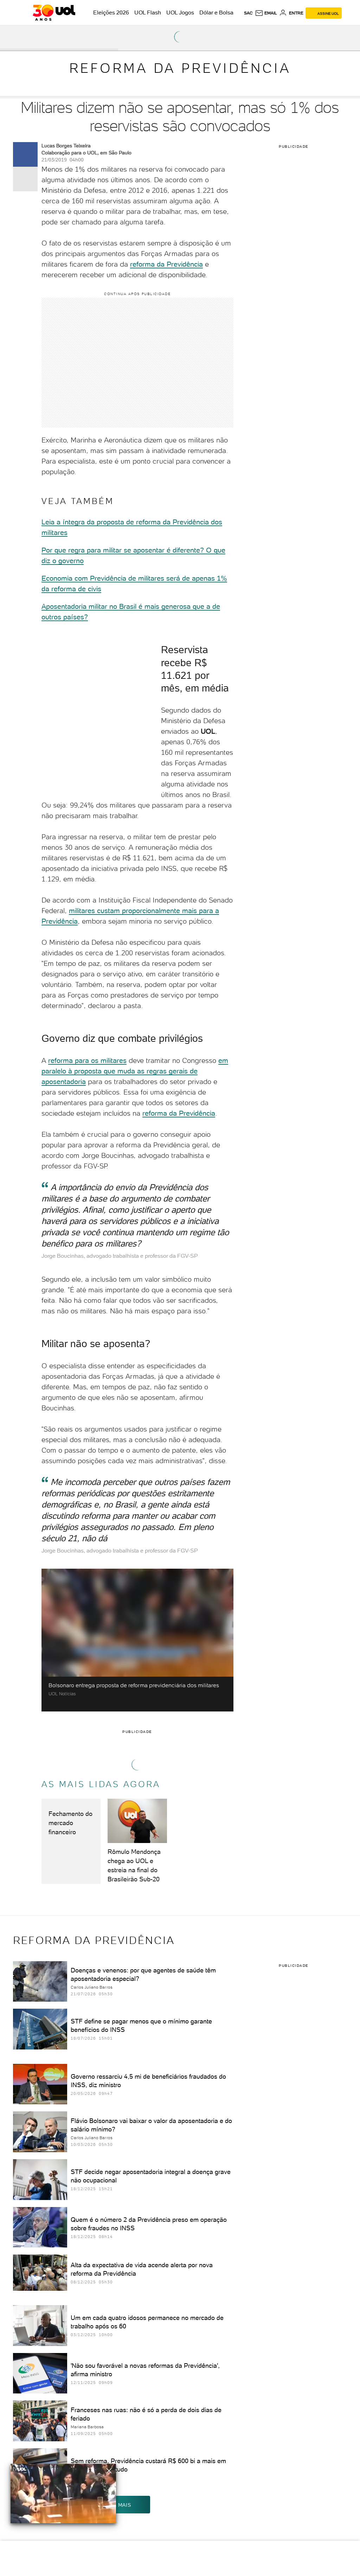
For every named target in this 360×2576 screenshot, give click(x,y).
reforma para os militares (87, 1060)
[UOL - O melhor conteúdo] (54, 13)
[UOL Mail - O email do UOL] (266, 13)
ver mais (118, 2505)
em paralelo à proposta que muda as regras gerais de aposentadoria (135, 1071)
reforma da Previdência (166, 264)
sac (248, 13)
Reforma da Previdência (180, 68)
